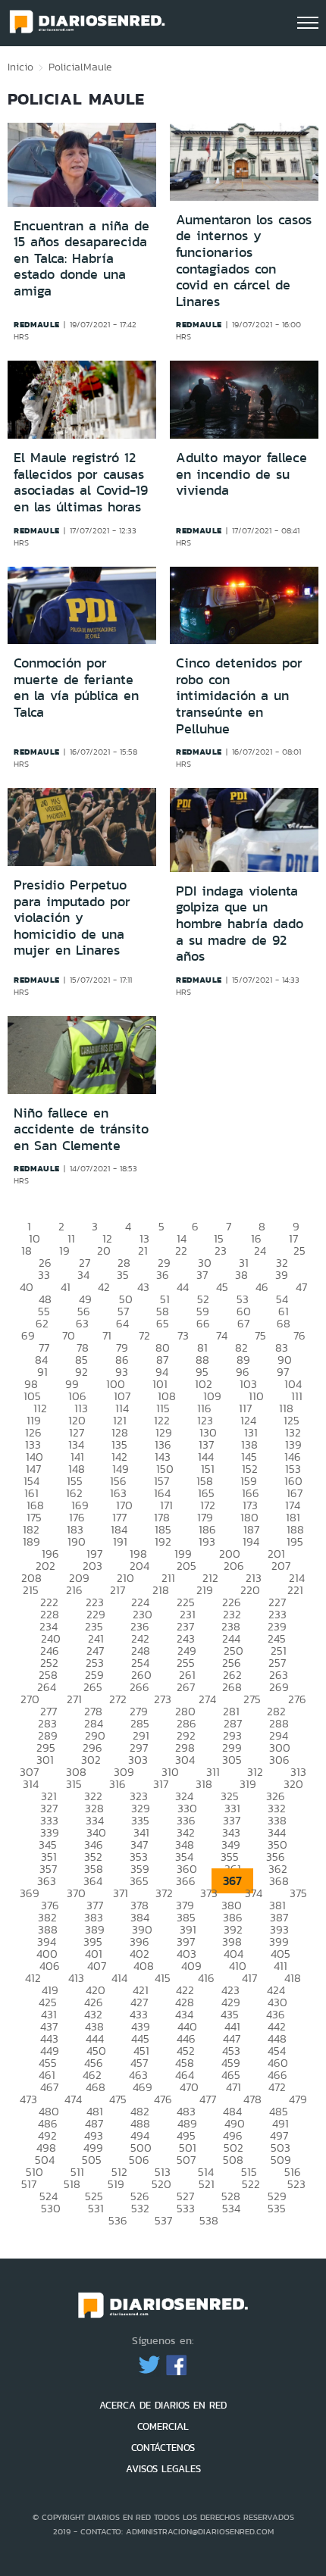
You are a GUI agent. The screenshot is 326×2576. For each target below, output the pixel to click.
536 (118, 2220)
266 (139, 1687)
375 (298, 1893)
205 (187, 1566)
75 (260, 1335)
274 (207, 1699)
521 (207, 2184)
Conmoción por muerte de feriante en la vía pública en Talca (76, 688)
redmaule (37, 324)
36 (163, 1275)
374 (254, 1893)
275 (252, 1699)
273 (163, 1699)
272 (118, 1699)
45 (222, 1287)
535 (277, 2208)
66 (203, 1323)
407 (97, 1966)
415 (163, 1978)
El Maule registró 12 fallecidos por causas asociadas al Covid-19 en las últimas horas (81, 482)
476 (163, 2099)
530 (51, 2208)
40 (27, 1287)
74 (222, 1335)
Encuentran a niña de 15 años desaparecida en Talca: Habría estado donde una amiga (81, 258)
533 (186, 2208)
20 (104, 1250)
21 (143, 1250)
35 (123, 1275)
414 (119, 1978)
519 (116, 2184)
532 (140, 2208)
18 (27, 1250)
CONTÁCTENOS (163, 2448)
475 (118, 2099)
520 (161, 2184)
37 (202, 1275)
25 (299, 1250)
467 (49, 2087)
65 (163, 1323)
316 (118, 1784)
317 (161, 1784)
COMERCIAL (163, 2426)
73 (183, 1335)
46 (262, 1287)
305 (232, 1760)
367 (232, 1881)
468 (96, 2087)
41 (66, 1287)
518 (72, 2184)
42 (104, 1287)
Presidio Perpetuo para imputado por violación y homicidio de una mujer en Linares (72, 918)
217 (118, 1590)
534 (231, 2208)
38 (241, 1275)
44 (183, 1287)
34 (83, 1275)
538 (209, 2220)
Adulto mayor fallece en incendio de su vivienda (241, 474)
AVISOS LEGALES (163, 2469)
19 (64, 1250)
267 (186, 1687)
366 (186, 1881)
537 (163, 2220)
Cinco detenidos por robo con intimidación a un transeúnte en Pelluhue (239, 696)
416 (206, 1978)
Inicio (20, 67)
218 (161, 1590)
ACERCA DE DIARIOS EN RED (163, 2405)
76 (299, 1335)
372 (164, 1893)
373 (209, 1893)
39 (282, 1275)
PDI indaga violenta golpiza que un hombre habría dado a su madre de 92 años (240, 924)
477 (208, 2099)
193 (207, 1541)
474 (73, 2099)
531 (96, 2208)
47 (301, 1287)
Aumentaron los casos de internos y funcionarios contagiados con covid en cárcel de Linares (244, 261)
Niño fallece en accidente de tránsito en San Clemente (81, 1129)
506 (139, 2160)
